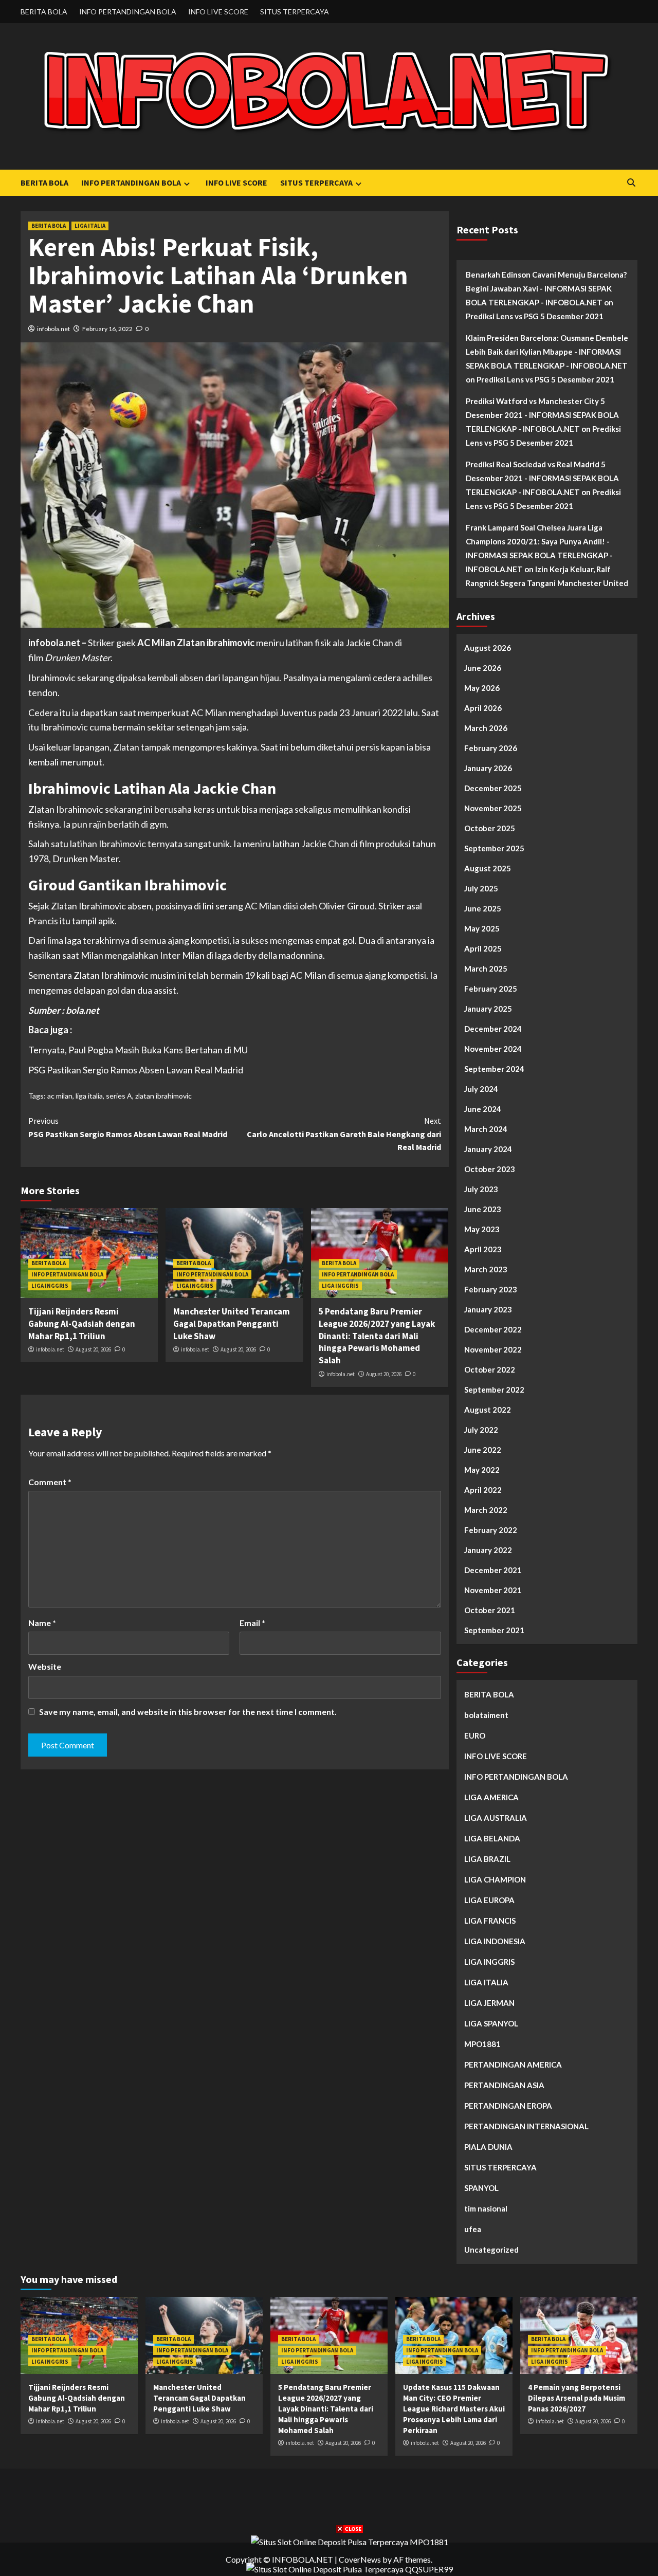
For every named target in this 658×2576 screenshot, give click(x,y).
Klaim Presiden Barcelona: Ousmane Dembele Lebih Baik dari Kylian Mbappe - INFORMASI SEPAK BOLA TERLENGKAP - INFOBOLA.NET (547, 352)
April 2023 (483, 1249)
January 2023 (488, 1309)
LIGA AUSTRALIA (496, 1818)
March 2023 (486, 1269)
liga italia (89, 1096)
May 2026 (482, 688)
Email (252, 1623)
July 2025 (481, 888)
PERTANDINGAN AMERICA (513, 2065)
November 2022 (493, 1349)
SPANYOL (481, 2188)
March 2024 (486, 1129)
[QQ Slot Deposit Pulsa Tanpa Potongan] (350, 2568)
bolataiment (486, 1715)
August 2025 (488, 868)
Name (42, 1623)
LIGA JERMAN (489, 2003)
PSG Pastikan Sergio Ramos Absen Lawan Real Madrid (136, 1070)
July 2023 (481, 1189)
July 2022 (481, 1430)
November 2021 (493, 1590)
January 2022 (488, 1550)
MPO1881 (482, 2044)
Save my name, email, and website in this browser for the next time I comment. (188, 1712)
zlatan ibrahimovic (163, 1096)
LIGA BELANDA (492, 1838)
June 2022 (483, 1450)
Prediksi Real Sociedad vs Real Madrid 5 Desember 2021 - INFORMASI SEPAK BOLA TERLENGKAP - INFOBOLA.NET (542, 478)
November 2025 (493, 808)
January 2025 (488, 1009)
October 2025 (490, 828)
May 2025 (482, 928)
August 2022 (488, 1410)
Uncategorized (491, 2250)
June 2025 (483, 908)
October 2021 (490, 1610)
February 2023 (491, 1289)
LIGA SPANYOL (491, 2023)
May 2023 (482, 1229)
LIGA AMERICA (491, 1797)
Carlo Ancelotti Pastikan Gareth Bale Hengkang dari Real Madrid (344, 1134)
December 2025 (493, 788)
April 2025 (483, 948)
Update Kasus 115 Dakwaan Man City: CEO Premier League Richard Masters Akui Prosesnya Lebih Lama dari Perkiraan (454, 2409)
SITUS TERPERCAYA (295, 12)
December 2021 (493, 1570)
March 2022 (486, 1510)
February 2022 (491, 1530)
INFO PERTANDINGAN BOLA (128, 12)
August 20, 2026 (93, 1349)
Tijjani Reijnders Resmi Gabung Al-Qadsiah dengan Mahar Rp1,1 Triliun (82, 1324)
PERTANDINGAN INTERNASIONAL (526, 2126)
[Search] (631, 183)
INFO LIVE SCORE (218, 12)
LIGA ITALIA (90, 226)
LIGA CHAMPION (495, 1879)
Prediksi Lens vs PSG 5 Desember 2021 (535, 316)
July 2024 (481, 1089)
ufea (473, 2229)
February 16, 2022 (107, 329)
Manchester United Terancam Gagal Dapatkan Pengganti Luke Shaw (232, 1324)
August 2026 (488, 648)
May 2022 (482, 1470)
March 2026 (486, 728)
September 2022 (494, 1390)
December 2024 (493, 1029)
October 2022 (490, 1369)
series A (119, 1096)
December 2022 (493, 1329)
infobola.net (53, 329)
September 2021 (494, 1630)
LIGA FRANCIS (490, 1921)
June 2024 (483, 1109)
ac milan (60, 1096)
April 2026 (483, 708)
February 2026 (491, 748)
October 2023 (490, 1169)
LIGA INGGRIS (50, 1286)
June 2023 (483, 1209)
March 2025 (486, 969)
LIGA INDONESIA (495, 1941)
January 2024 (488, 1149)
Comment (50, 1482)
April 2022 (483, 1490)
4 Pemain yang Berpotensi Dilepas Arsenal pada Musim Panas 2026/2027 (577, 2398)
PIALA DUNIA (488, 2147)
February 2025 (491, 989)
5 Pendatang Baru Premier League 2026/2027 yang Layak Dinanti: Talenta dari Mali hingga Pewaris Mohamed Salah (377, 1336)
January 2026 (488, 768)
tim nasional (486, 2208)
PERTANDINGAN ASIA (504, 2085)
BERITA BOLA (44, 12)
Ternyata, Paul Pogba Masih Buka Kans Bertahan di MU (138, 1050)
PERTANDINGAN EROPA (508, 2106)
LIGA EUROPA (489, 1900)
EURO (475, 1735)
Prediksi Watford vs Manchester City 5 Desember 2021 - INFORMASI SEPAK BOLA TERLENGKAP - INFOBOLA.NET (542, 415)
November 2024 (493, 1049)
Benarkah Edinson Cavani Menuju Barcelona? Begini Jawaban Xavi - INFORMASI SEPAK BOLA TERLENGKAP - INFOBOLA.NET (546, 288)
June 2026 (483, 668)
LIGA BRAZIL (487, 1859)
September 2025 (494, 848)
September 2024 (494, 1069)
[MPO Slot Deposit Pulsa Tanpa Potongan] (350, 2541)
